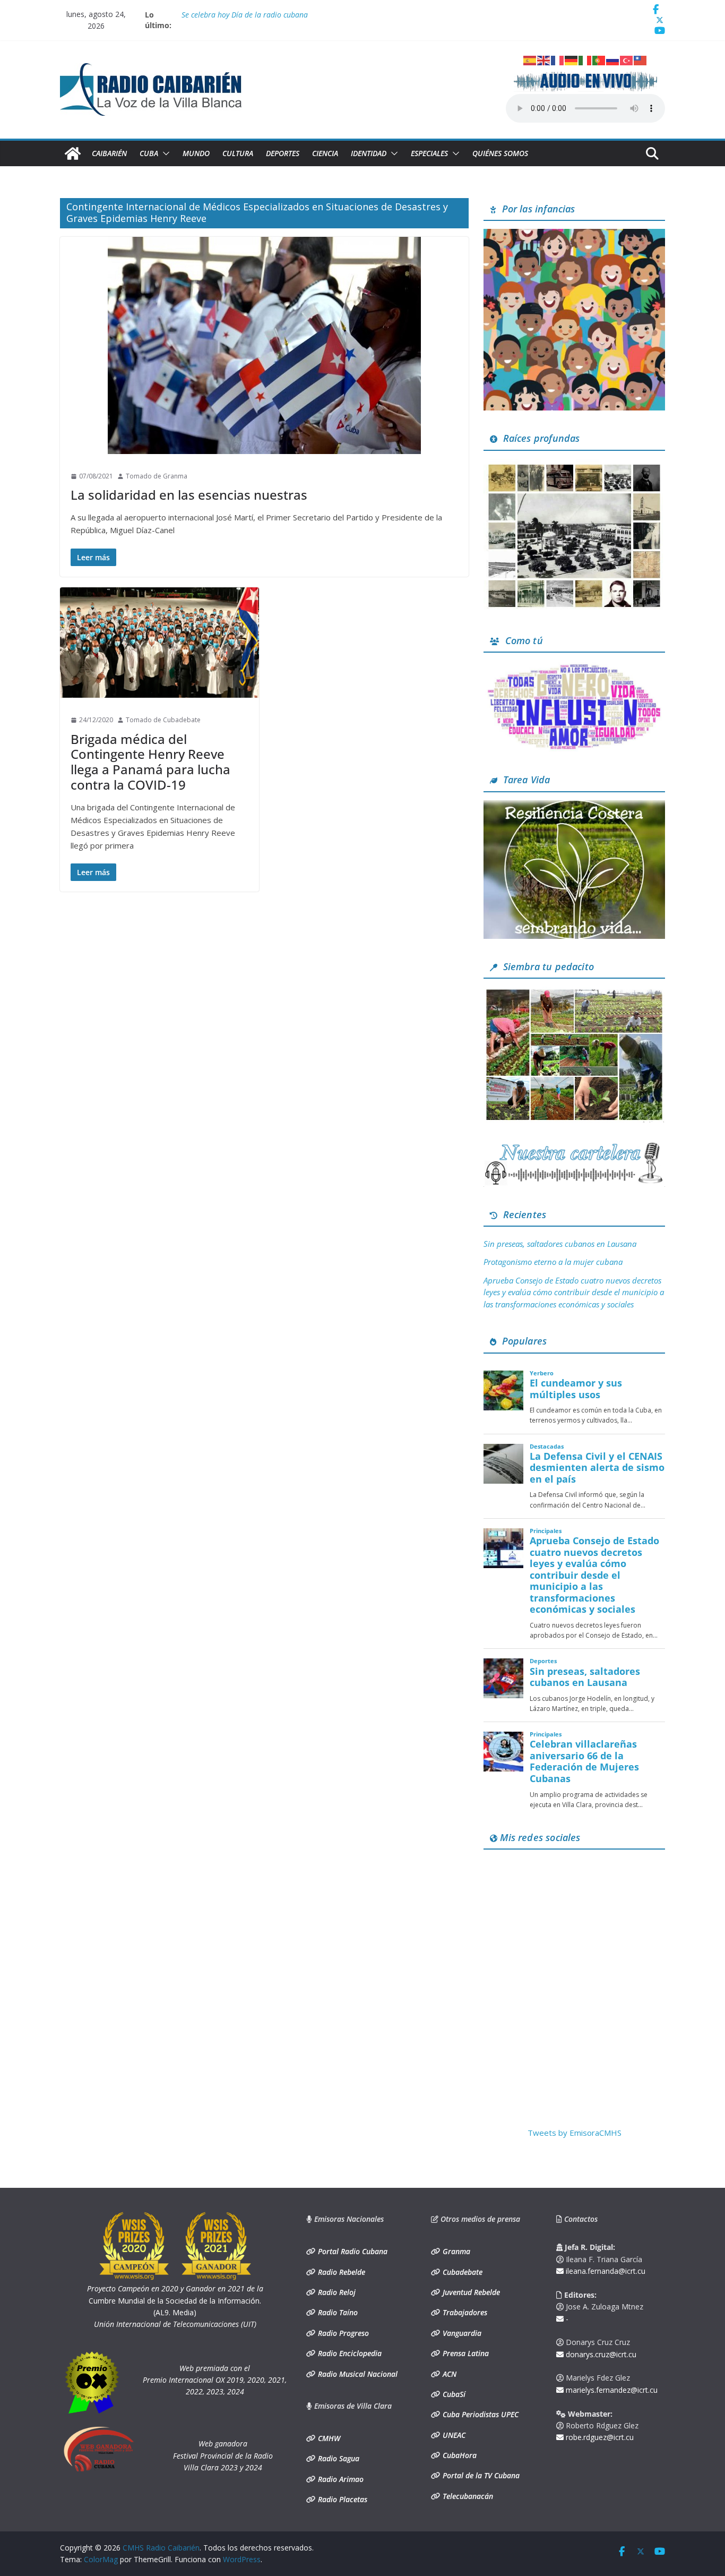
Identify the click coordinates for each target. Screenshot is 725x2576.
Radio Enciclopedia (349, 2353)
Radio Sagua (338, 2458)
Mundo (196, 153)
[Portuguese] (599, 59)
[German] (572, 59)
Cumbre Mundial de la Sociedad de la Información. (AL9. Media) (175, 2300)
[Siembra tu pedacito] (574, 993)
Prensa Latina (465, 2353)
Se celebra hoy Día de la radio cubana (245, 15)
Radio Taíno (337, 2312)
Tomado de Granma (157, 476)
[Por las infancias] (574, 235)
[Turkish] (627, 59)
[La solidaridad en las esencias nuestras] (264, 345)
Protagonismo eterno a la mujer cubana (553, 1262)
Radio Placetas (342, 2499)
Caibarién (109, 153)
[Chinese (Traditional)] (641, 59)
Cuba (149, 153)
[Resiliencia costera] (574, 807)
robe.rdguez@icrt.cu (599, 2437)
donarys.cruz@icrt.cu (600, 2354)
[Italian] (585, 59)
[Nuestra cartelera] (574, 1146)
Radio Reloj (336, 2292)
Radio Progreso (342, 2333)
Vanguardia (461, 2333)
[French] (558, 59)
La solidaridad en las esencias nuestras (189, 495)
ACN (448, 2374)
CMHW (328, 2438)
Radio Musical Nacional (357, 2374)
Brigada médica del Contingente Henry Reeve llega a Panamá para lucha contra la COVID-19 (150, 762)
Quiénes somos (500, 153)
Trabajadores (464, 2312)
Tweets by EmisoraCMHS (575, 2133)
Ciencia (325, 153)
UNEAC (453, 2435)
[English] (544, 59)
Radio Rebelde (340, 2272)
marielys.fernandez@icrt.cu (611, 2390)
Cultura (238, 153)
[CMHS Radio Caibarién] (73, 153)
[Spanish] (530, 59)
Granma (455, 2251)
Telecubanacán (467, 2496)
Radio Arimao (340, 2479)
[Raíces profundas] (574, 465)
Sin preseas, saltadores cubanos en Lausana (560, 1244)
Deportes (283, 153)
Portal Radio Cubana (352, 2251)
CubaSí (453, 2394)
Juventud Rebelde (470, 2292)
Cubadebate (461, 2272)
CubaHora (459, 2455)
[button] (164, 153)
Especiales (429, 153)
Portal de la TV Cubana (480, 2475)
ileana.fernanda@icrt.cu (605, 2271)
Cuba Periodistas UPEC (480, 2414)
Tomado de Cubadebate (163, 720)
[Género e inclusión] (574, 667)
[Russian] (613, 59)
